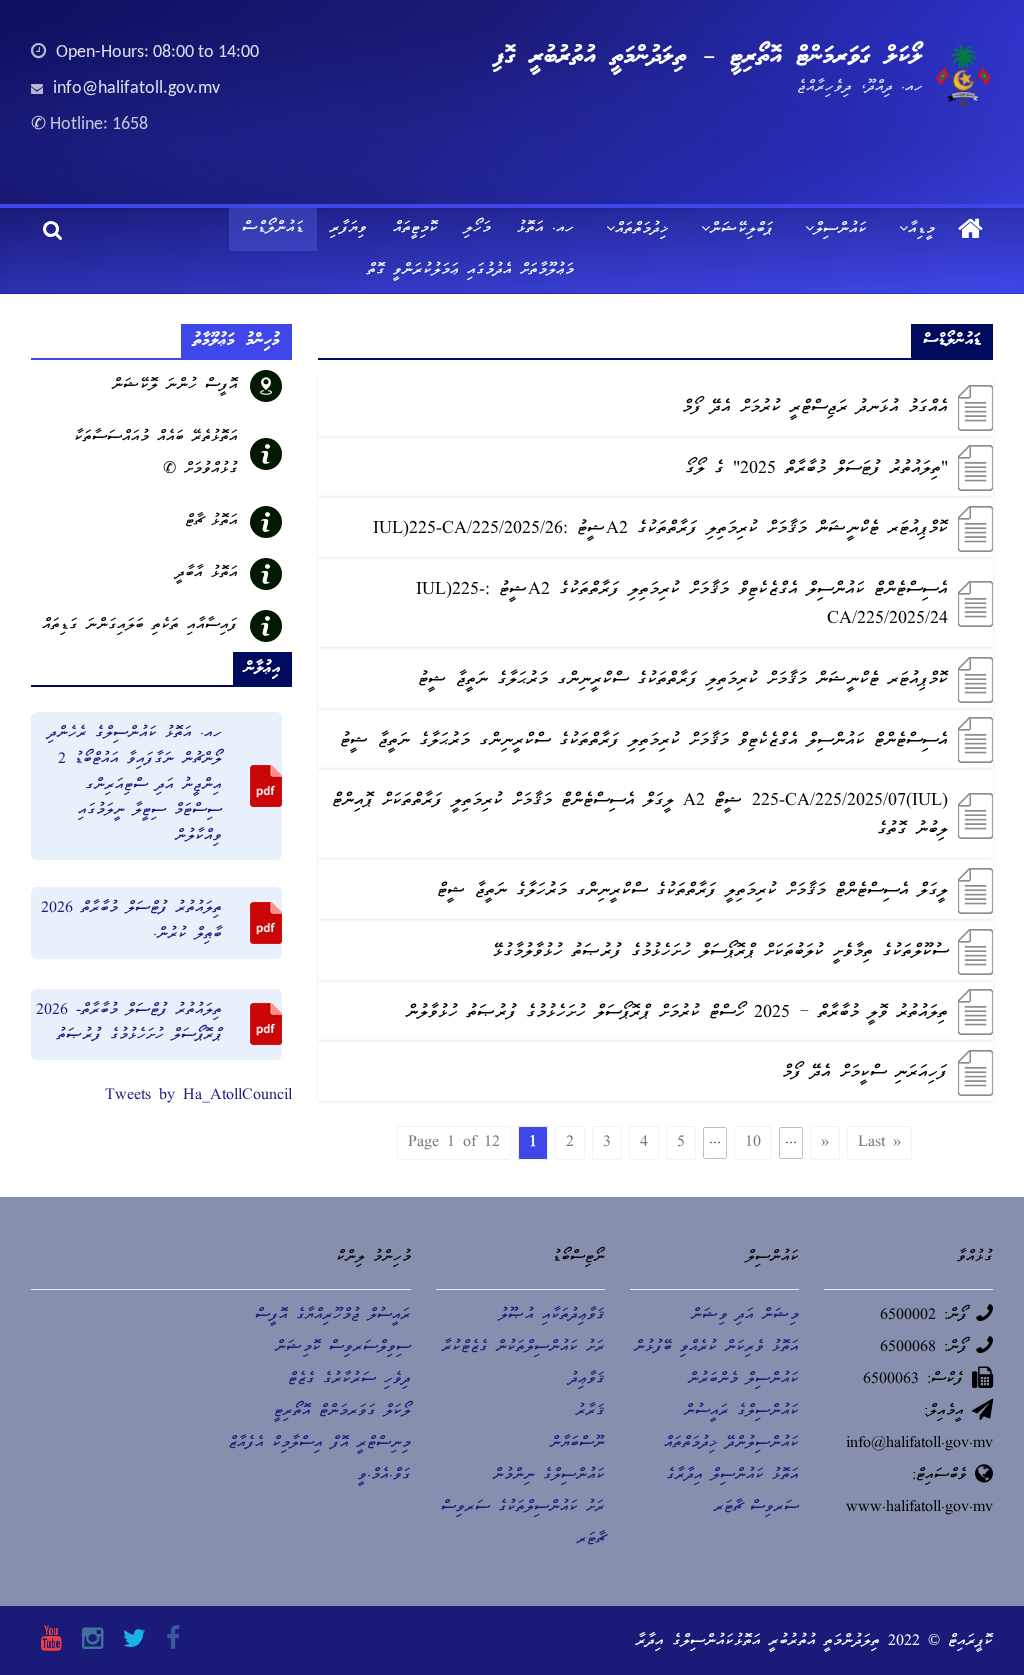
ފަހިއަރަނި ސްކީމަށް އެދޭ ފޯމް (865, 1073)
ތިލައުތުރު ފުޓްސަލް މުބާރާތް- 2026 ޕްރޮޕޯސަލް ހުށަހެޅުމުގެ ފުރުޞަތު (129, 1024)
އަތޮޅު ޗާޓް (211, 522)
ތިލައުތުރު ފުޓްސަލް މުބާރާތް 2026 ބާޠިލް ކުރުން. (131, 922)
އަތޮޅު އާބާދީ (207, 574)
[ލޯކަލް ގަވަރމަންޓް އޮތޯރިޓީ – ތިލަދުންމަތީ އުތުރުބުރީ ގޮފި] (970, 231)
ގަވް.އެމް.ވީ (384, 1476)
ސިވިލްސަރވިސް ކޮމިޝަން (343, 1348)
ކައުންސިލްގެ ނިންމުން (549, 1476)
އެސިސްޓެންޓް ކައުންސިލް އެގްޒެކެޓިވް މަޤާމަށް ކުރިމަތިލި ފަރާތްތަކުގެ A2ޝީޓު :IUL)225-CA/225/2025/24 (682, 605)
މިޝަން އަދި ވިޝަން (745, 1316)
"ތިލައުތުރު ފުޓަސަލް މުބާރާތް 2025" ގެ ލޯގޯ (816, 469)
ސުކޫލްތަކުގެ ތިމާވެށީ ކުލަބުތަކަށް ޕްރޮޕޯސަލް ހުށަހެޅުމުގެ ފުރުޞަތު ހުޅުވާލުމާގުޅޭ (720, 952)
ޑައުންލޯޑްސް (273, 229)
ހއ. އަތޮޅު (545, 229)
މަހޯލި (477, 229)
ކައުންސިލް (840, 230)
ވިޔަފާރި (348, 229)
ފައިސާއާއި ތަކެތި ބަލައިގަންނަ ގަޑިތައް (140, 626)
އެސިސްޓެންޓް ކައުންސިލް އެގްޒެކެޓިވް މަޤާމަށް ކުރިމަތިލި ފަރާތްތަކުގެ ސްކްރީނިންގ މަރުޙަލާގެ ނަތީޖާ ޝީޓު (644, 741)
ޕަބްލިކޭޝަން (741, 230)
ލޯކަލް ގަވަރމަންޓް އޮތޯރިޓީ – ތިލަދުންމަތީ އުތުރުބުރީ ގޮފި (708, 57)
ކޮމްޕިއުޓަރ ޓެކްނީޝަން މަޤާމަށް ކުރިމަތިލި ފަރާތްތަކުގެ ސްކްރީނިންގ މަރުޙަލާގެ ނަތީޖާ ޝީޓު (683, 680)
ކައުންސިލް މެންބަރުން (743, 1380)
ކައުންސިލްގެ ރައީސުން (741, 1412)
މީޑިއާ (921, 230)
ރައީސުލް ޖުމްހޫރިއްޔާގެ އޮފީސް (333, 1316)
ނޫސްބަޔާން (577, 1444)
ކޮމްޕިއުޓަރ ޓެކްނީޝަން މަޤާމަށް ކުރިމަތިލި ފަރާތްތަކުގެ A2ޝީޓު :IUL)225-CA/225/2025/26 (660, 529)
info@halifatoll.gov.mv (136, 88)
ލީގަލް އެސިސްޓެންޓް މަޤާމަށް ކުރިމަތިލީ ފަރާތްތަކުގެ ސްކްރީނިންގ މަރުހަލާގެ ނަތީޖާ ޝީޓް (692, 891)
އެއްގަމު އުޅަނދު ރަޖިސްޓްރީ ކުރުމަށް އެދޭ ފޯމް (815, 408)
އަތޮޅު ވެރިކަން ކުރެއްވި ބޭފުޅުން (716, 1348)
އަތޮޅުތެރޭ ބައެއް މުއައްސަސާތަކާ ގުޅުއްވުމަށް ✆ (156, 454)
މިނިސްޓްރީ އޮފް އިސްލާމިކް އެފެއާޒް (319, 1444)
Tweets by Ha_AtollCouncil (198, 1096)
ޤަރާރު (590, 1412)
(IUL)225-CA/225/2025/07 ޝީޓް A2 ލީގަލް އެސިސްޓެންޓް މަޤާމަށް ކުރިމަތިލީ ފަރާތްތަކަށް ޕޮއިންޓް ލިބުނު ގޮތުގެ (640, 816)
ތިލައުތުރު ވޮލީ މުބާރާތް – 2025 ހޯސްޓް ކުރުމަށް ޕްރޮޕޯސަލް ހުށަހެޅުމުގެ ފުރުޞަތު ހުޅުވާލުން (677, 1013)
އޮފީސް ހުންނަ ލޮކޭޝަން (175, 386)
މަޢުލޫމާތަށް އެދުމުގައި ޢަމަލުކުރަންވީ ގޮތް (470, 271)
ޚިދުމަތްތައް (642, 230)
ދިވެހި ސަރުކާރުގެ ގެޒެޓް (349, 1380)
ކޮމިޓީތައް (415, 229)
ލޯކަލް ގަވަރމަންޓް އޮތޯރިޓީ (342, 1412)
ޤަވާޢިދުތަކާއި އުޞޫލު (552, 1316)
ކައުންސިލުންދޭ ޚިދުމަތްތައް (731, 1444)
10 (753, 1143)
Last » (879, 1143)
